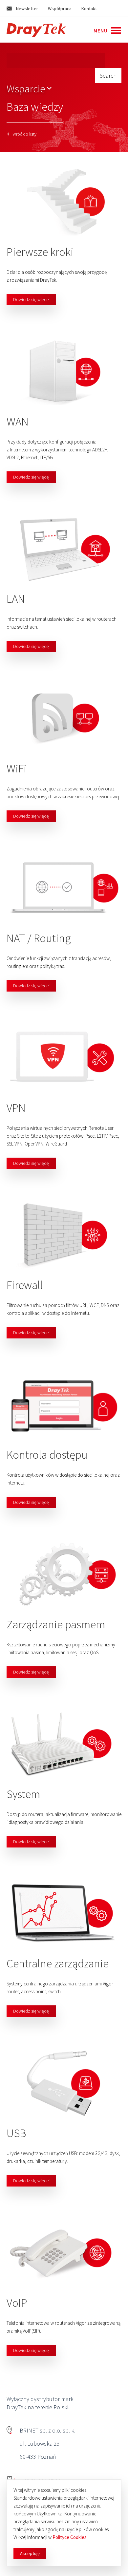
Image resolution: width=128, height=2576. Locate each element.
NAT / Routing (39, 938)
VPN (16, 1108)
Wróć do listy (24, 134)
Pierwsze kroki (40, 252)
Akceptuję (30, 2553)
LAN (16, 599)
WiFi (17, 768)
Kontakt (89, 9)
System (23, 1794)
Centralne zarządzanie (58, 1963)
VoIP (17, 2303)
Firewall (25, 1285)
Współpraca (60, 9)
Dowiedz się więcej (31, 299)
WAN (18, 422)
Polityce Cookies (70, 2537)
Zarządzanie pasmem (56, 1624)
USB (16, 2133)
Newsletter (27, 9)
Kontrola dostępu (47, 1455)
